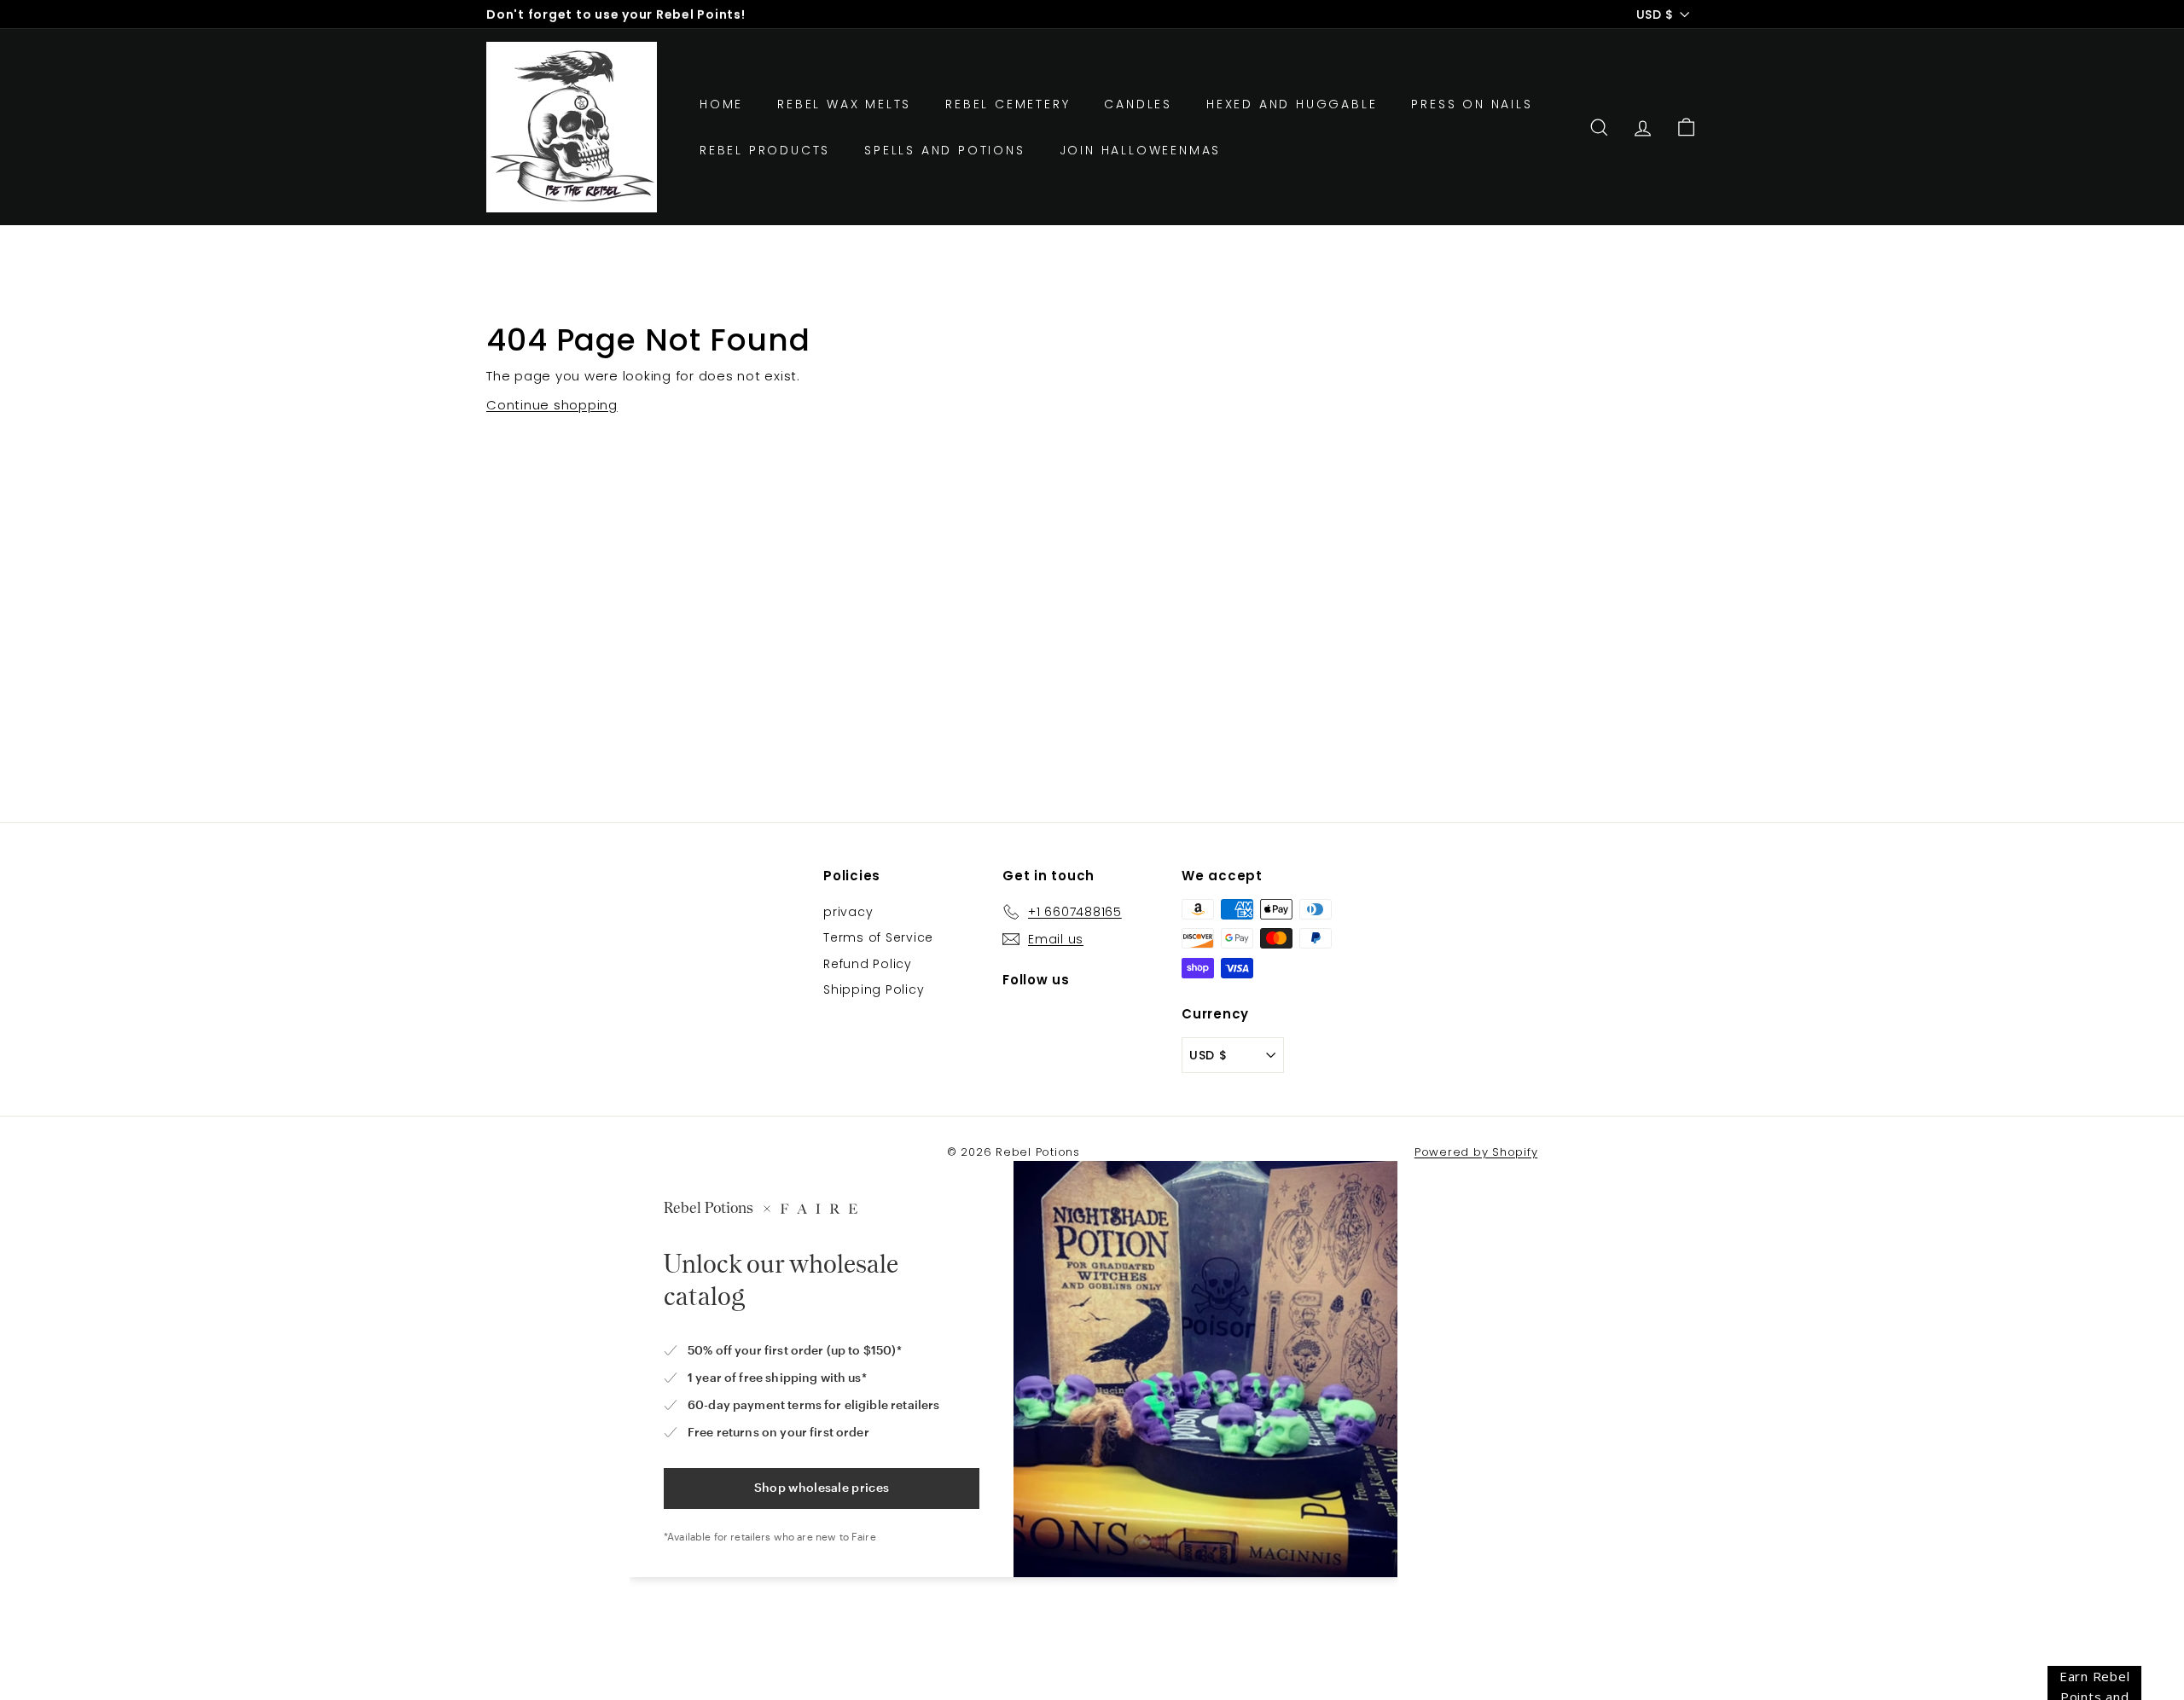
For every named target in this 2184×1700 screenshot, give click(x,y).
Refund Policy (868, 964)
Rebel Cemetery (1008, 104)
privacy (848, 912)
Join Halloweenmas (1141, 150)
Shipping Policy (874, 989)
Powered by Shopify (1476, 1152)
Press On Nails (1472, 104)
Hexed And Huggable (1292, 104)
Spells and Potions (944, 150)
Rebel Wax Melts (844, 104)
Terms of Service (878, 937)
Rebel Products (765, 150)
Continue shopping (552, 405)
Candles (1138, 104)
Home (721, 104)
